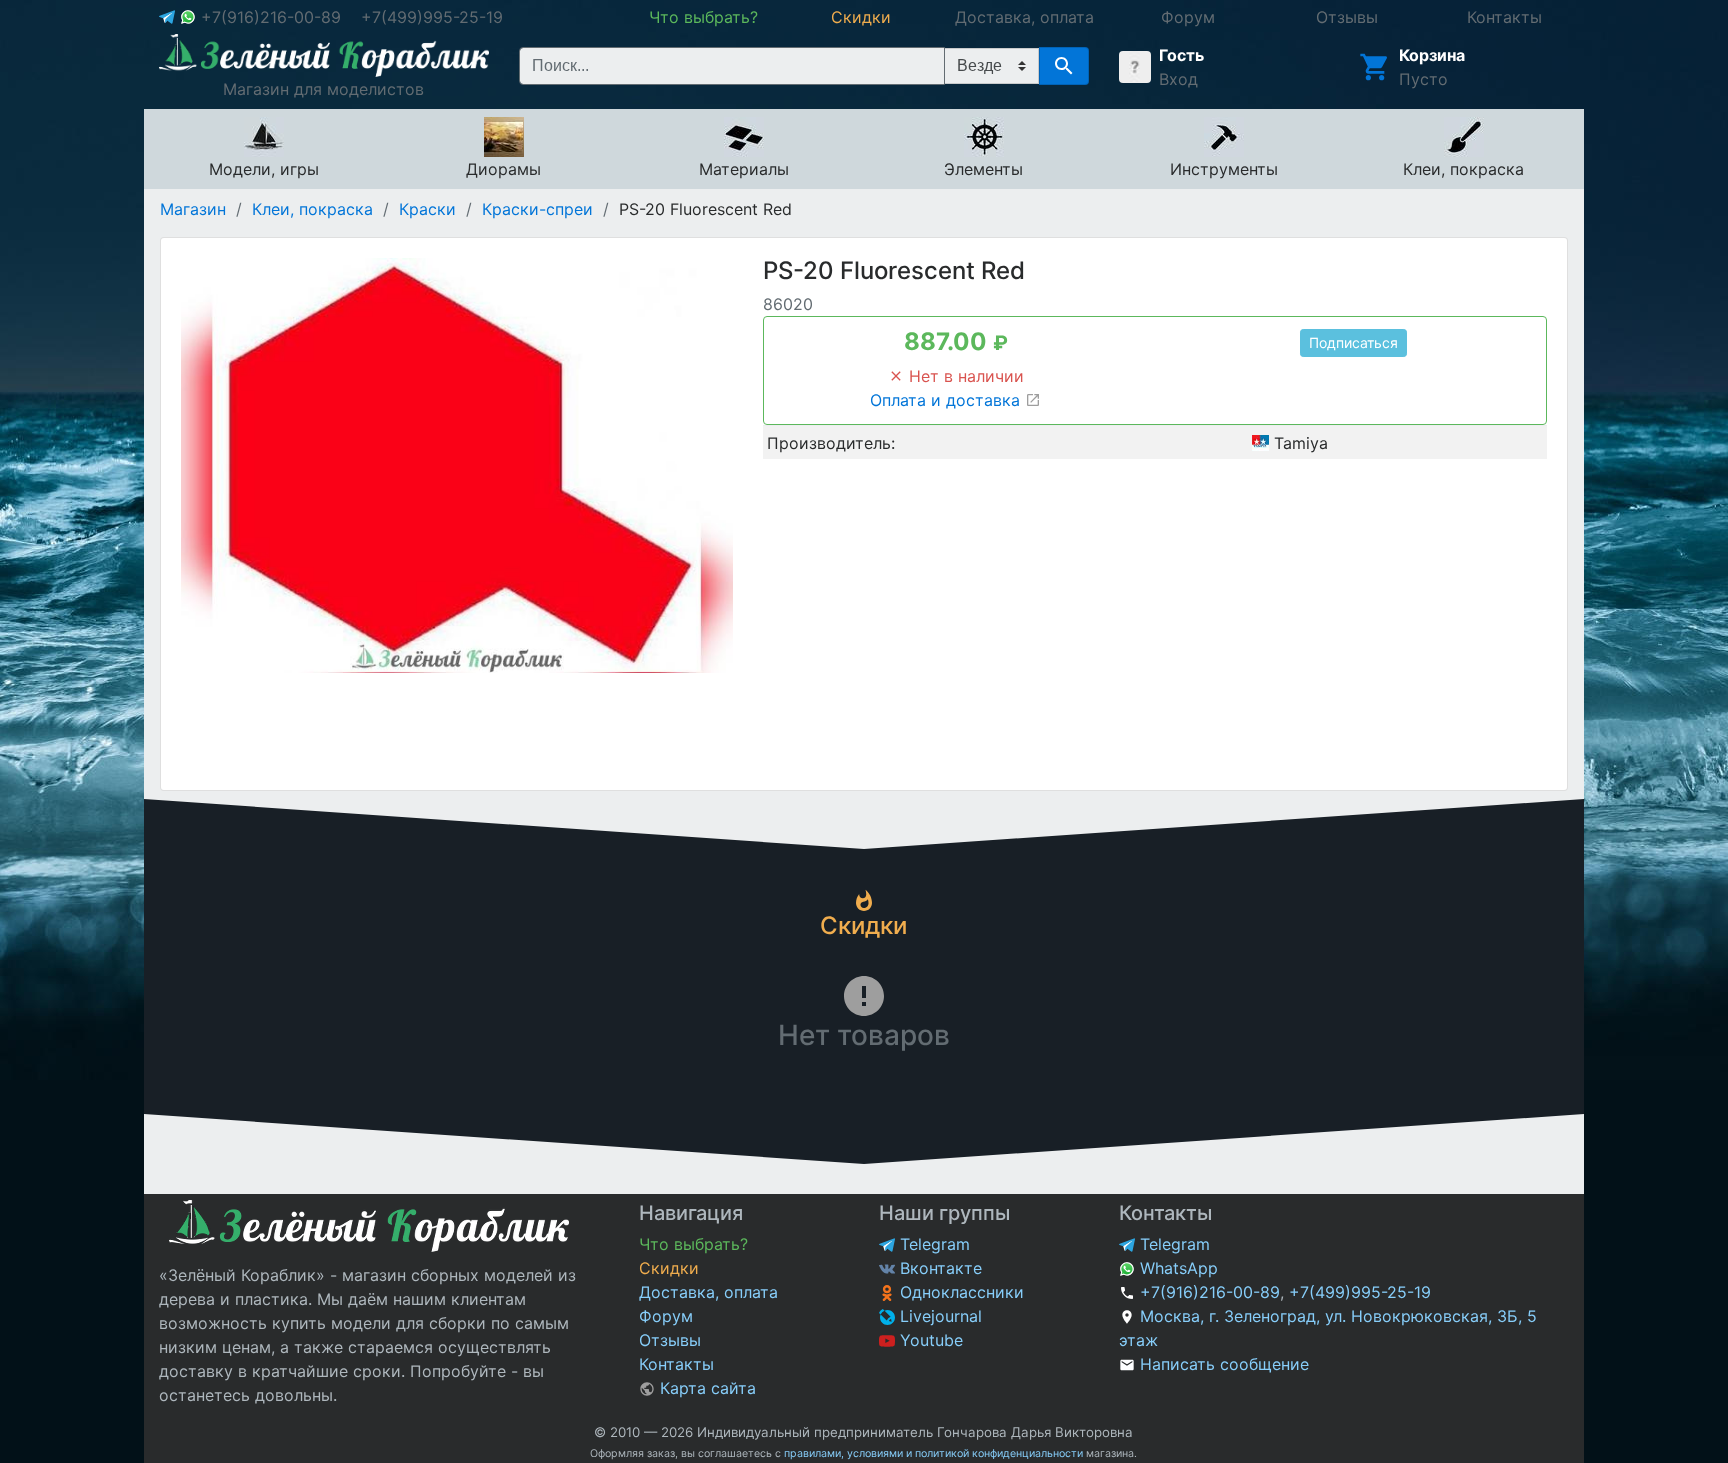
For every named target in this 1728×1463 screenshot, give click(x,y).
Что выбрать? (693, 1244)
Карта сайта (705, 1388)
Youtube (929, 1340)
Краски (427, 209)
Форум (666, 1316)
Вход (1178, 79)
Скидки (669, 1268)
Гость (1181, 55)
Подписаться (1353, 342)
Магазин (193, 209)
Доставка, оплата (708, 1292)
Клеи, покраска (312, 209)
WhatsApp (1176, 1268)
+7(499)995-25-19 (432, 17)
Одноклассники (959, 1292)
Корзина (1432, 55)
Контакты (676, 1364)
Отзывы (670, 1340)
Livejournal (938, 1316)
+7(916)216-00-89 (271, 17)
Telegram (932, 1244)
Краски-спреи (537, 209)
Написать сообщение (1224, 1364)
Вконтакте (938, 1268)
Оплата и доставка (947, 400)
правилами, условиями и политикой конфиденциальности (933, 1453)
